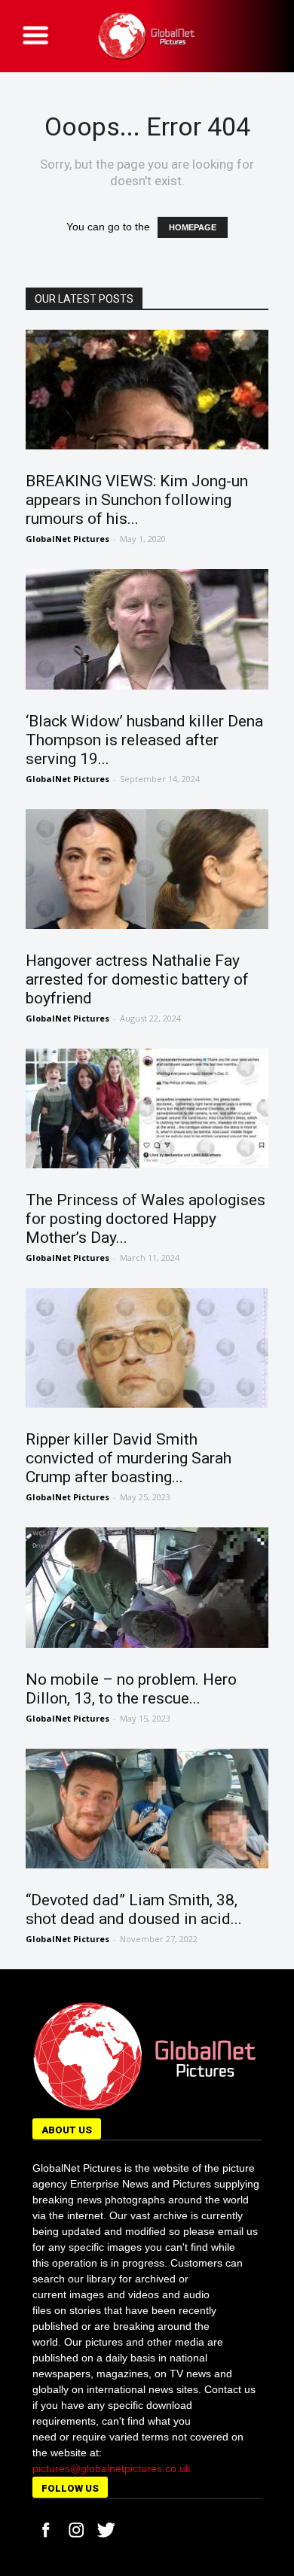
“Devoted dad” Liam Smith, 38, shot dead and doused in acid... (134, 1909)
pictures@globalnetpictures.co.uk (112, 2468)
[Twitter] (106, 2530)
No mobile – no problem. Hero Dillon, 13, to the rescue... (131, 1689)
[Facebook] (46, 2530)
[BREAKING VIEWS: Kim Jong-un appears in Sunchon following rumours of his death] (147, 390)
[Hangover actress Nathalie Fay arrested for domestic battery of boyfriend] (147, 869)
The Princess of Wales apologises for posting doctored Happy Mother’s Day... (145, 1219)
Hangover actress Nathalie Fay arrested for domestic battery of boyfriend (137, 979)
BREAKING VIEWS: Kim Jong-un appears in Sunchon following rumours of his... (137, 500)
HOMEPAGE (193, 227)
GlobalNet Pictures (67, 539)
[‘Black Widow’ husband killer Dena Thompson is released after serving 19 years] (147, 629)
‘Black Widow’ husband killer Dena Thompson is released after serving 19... (144, 740)
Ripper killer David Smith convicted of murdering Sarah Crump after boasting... (129, 1458)
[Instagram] (76, 2530)
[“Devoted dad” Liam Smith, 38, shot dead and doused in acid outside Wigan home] (147, 1809)
